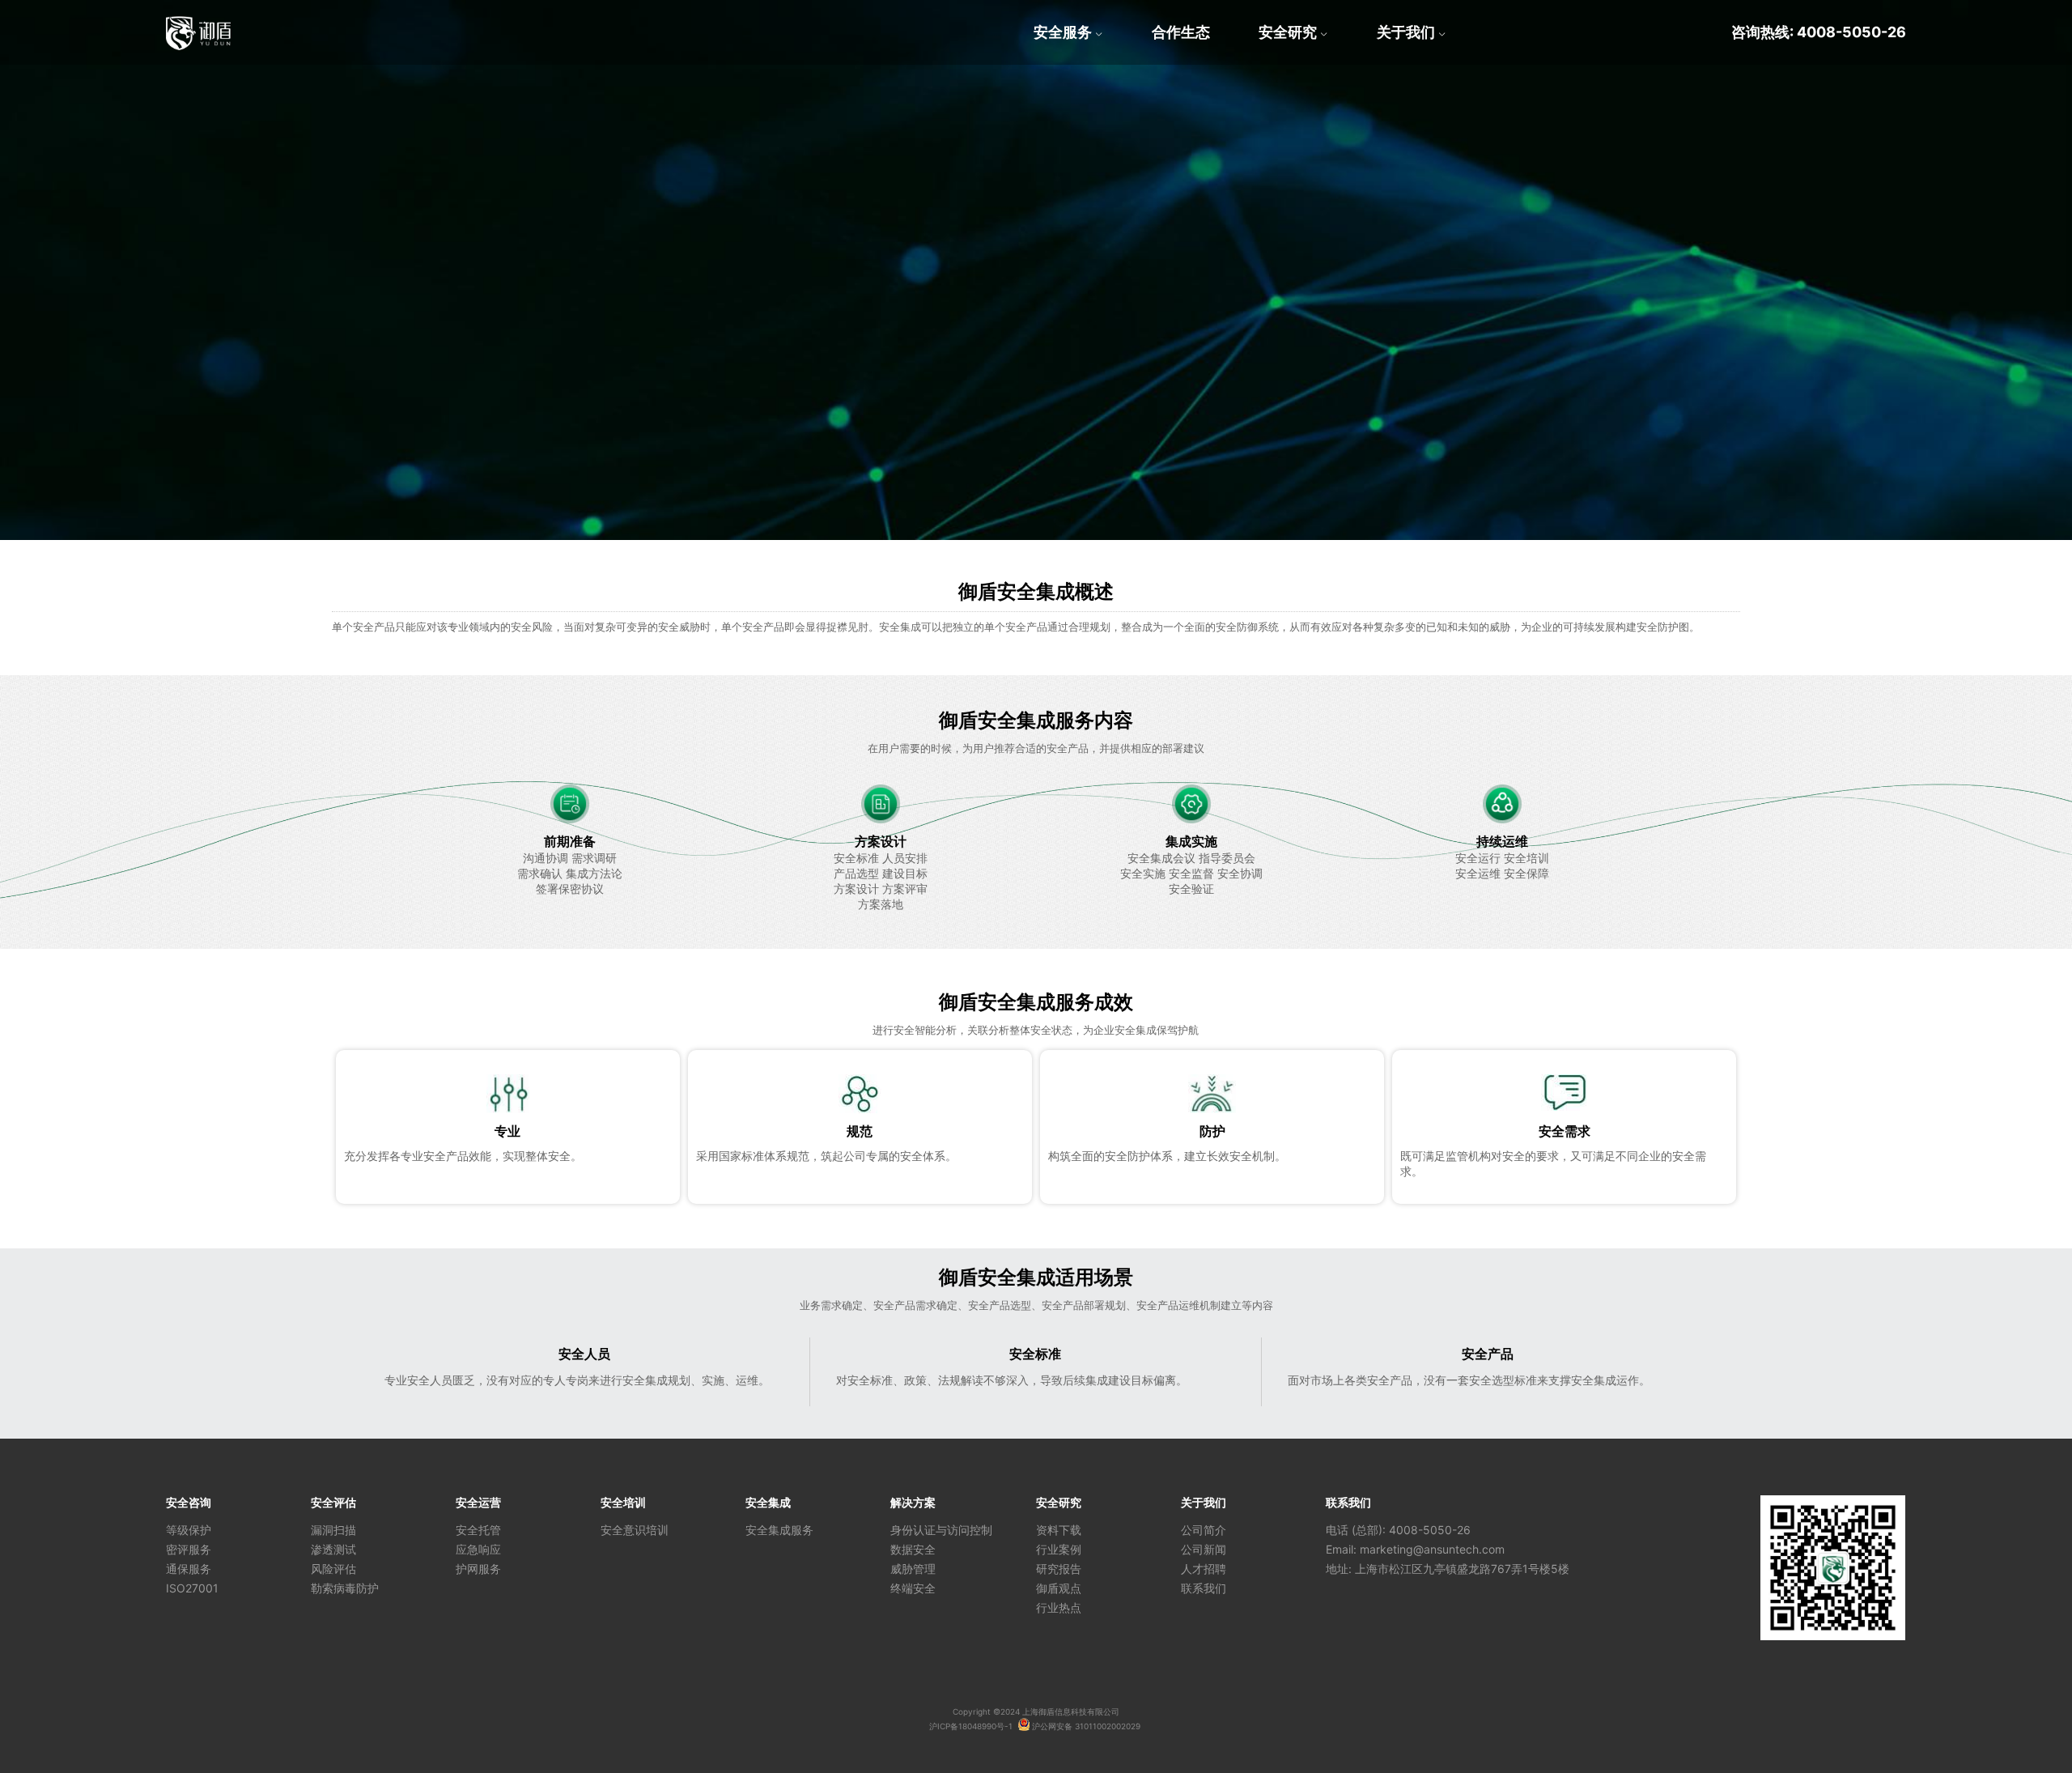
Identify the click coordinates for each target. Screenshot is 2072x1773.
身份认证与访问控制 (941, 1530)
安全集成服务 (779, 1530)
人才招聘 (1204, 1569)
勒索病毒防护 (345, 1588)
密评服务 (189, 1549)
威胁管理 (913, 1569)
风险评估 (333, 1569)
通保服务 (189, 1569)
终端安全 (913, 1588)
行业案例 (1059, 1549)
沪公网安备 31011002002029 (1085, 1726)
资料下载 (1059, 1530)
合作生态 (1181, 32)
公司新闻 (1204, 1549)
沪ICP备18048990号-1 (971, 1726)
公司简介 (1204, 1530)
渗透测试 (333, 1549)
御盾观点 (1059, 1588)
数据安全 (913, 1549)
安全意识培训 (635, 1530)
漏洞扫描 (333, 1530)
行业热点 (1059, 1607)
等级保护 (189, 1530)
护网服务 (478, 1569)
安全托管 (478, 1530)
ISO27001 (192, 1588)
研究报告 (1059, 1569)
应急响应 (478, 1549)
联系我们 (1204, 1588)
